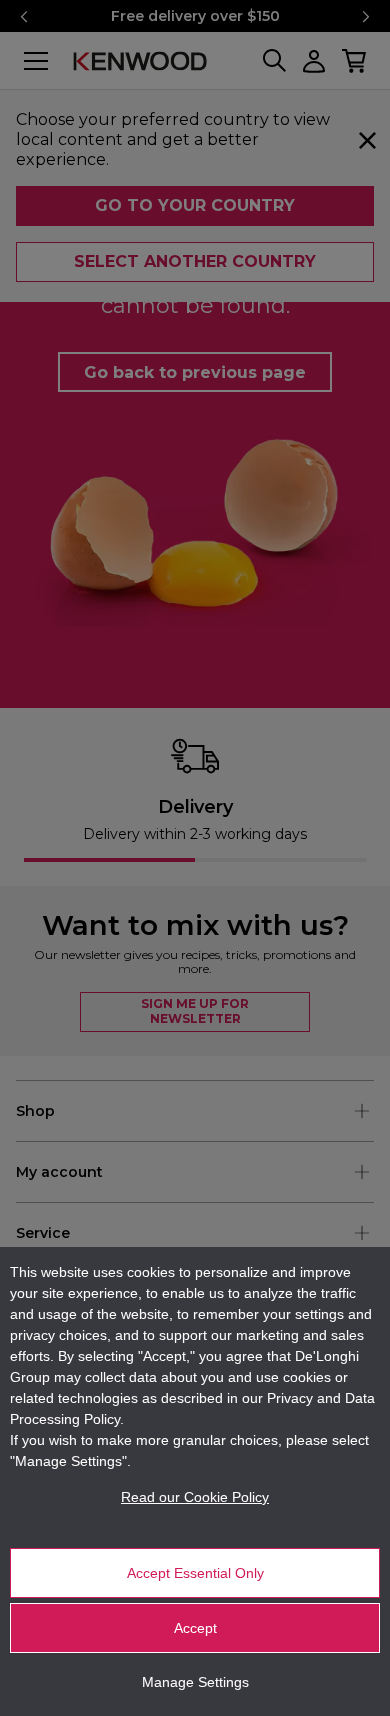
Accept (195, 1628)
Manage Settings (195, 1682)
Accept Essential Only (195, 1573)
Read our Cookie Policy (195, 1497)
